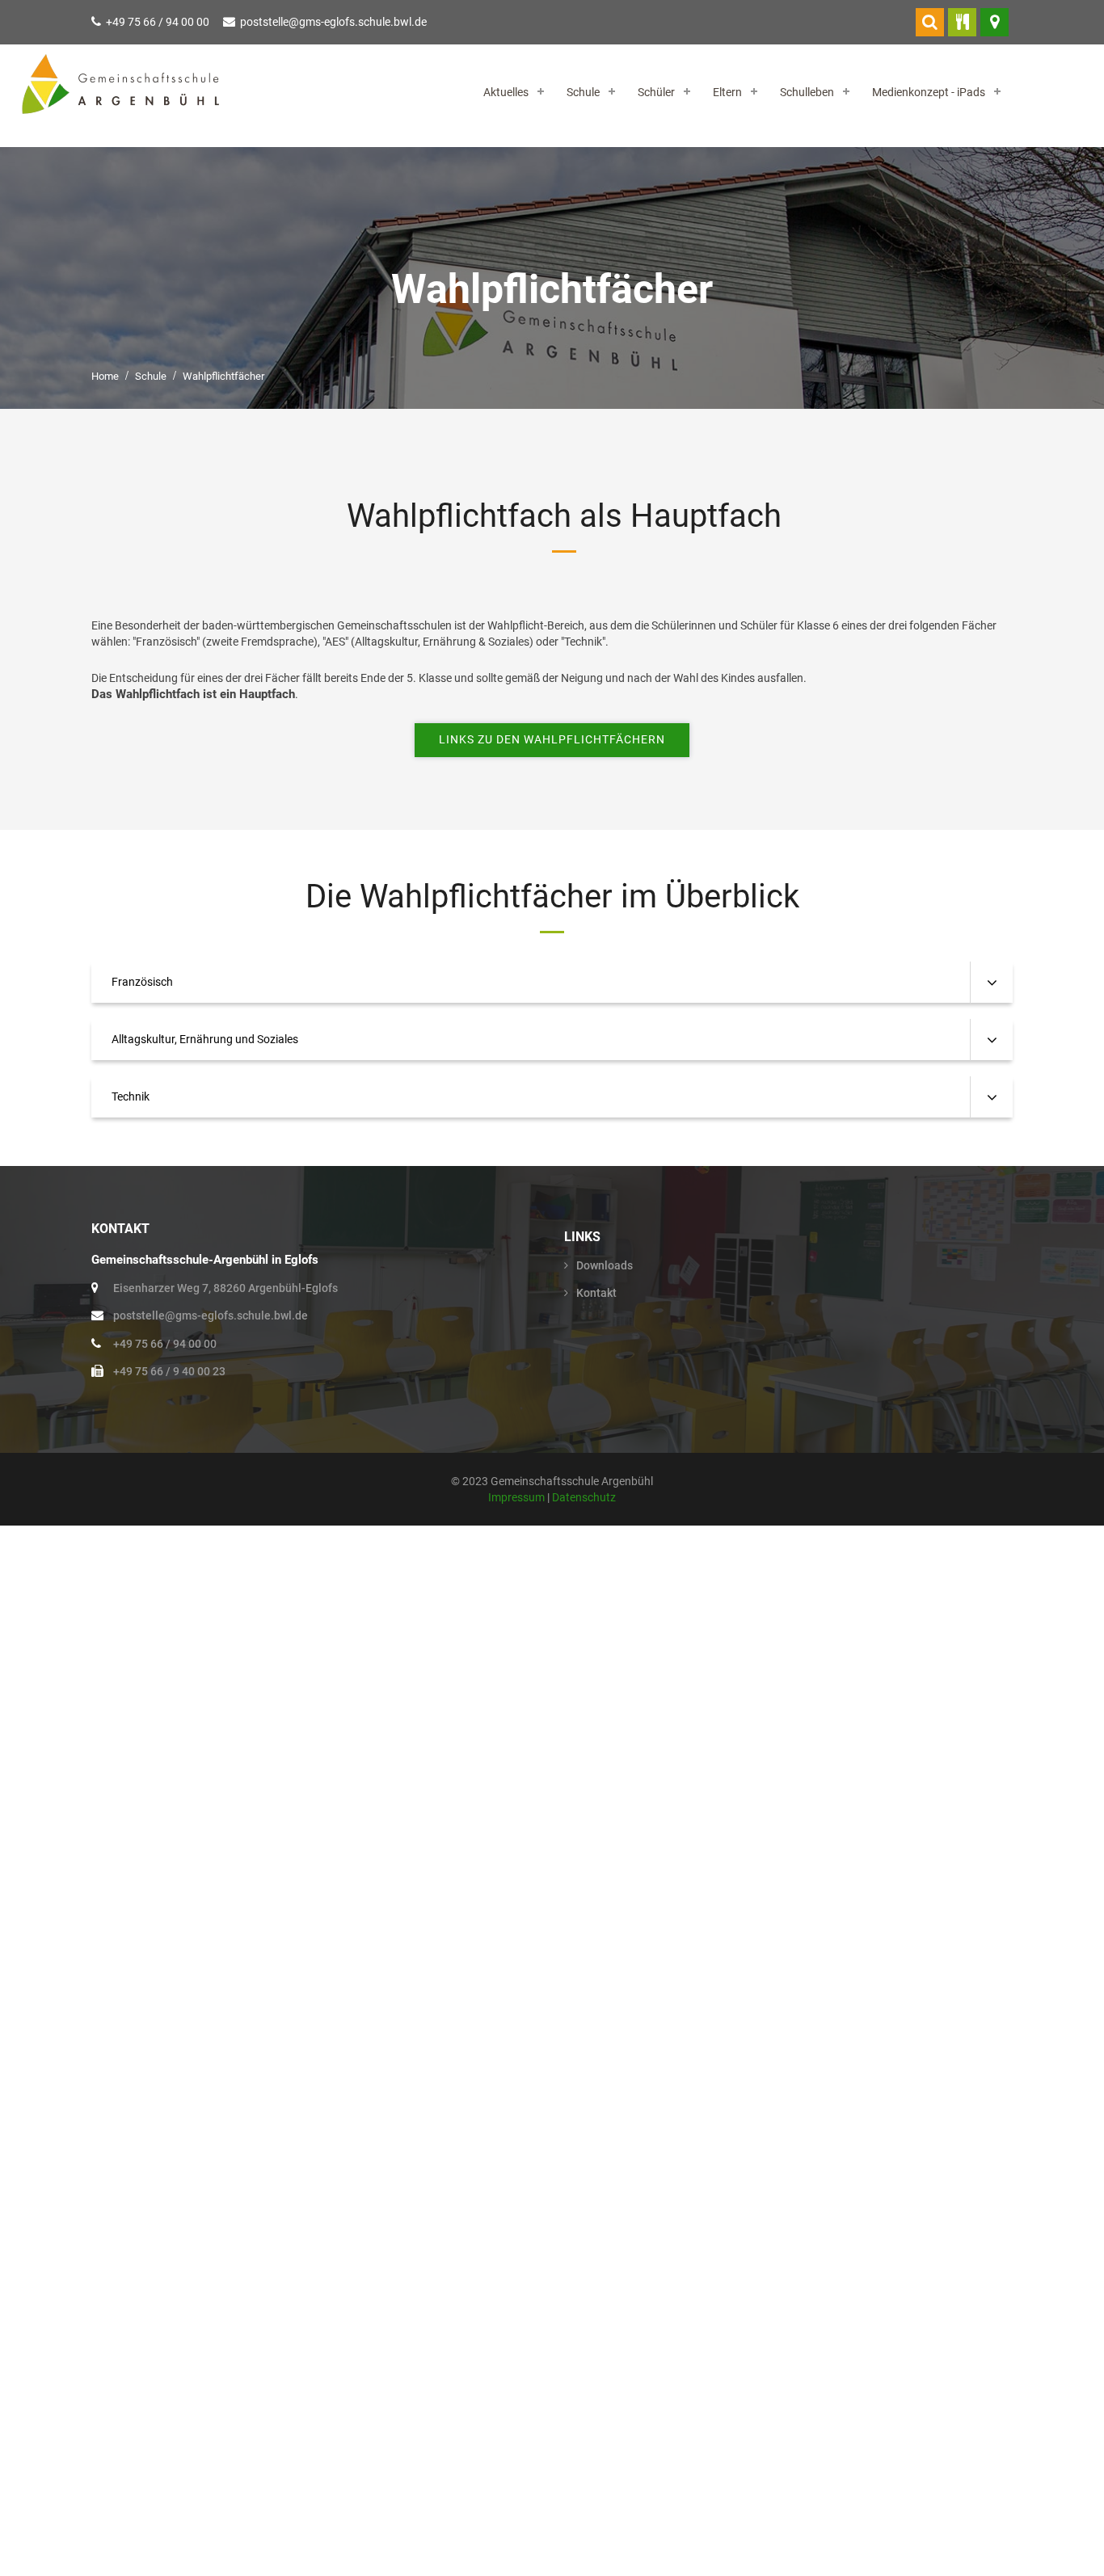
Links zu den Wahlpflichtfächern (552, 739)
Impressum (518, 1497)
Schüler (656, 92)
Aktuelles (506, 92)
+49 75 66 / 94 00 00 (158, 22)
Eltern (727, 92)
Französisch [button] (142, 982)
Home (105, 376)
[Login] (930, 22)
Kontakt (596, 1293)
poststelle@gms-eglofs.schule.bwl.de (333, 22)
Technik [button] (131, 1096)
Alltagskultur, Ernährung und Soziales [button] (205, 1039)
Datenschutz (584, 1497)
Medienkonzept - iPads (929, 92)
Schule (583, 92)
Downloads (605, 1265)
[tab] (552, 982)
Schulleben (807, 92)
